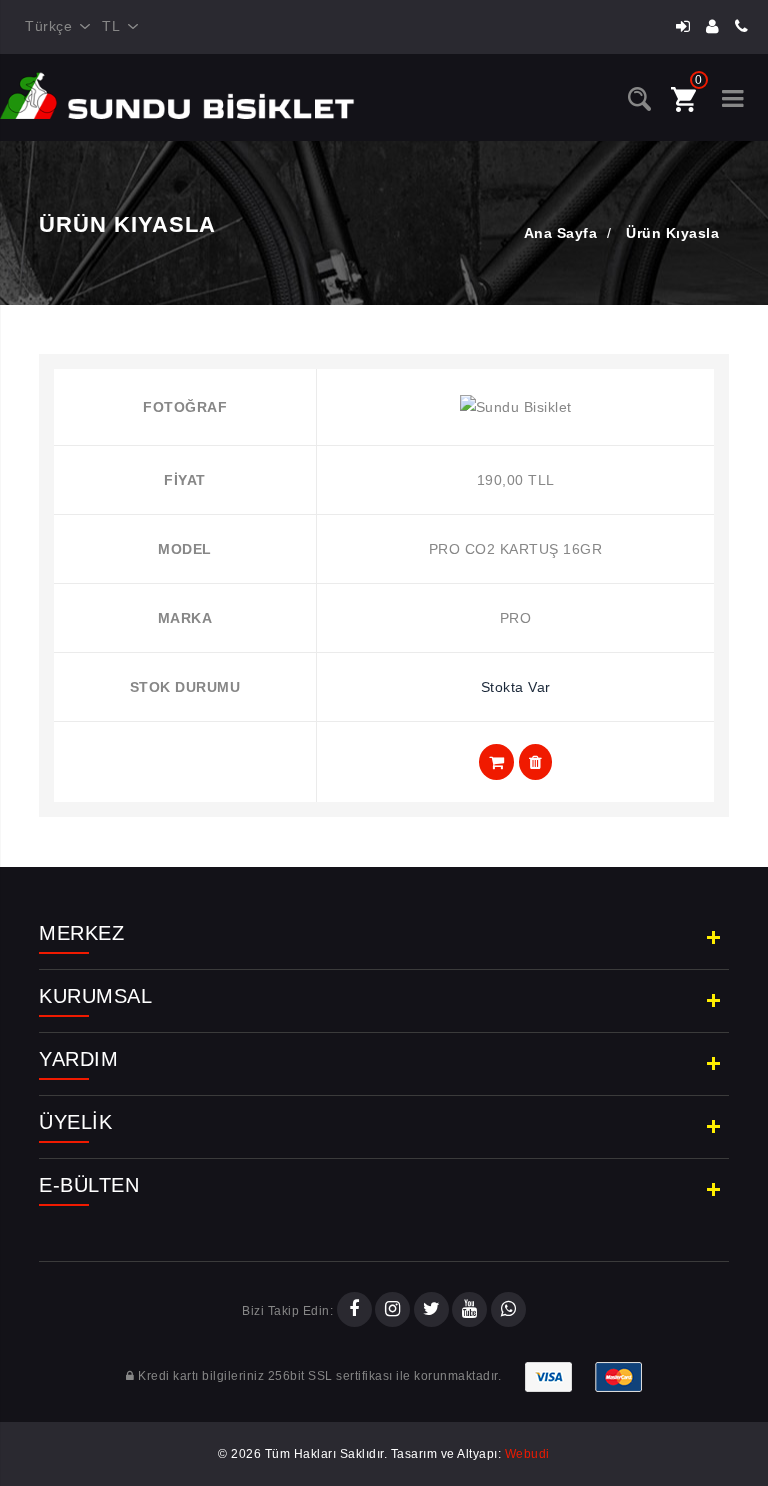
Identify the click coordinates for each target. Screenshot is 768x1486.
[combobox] (53, 27)
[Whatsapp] (508, 1311)
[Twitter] (431, 1311)
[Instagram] (392, 1311)
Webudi (527, 1454)
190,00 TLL (516, 480)
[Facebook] (354, 1311)
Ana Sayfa (561, 233)
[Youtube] (469, 1311)
